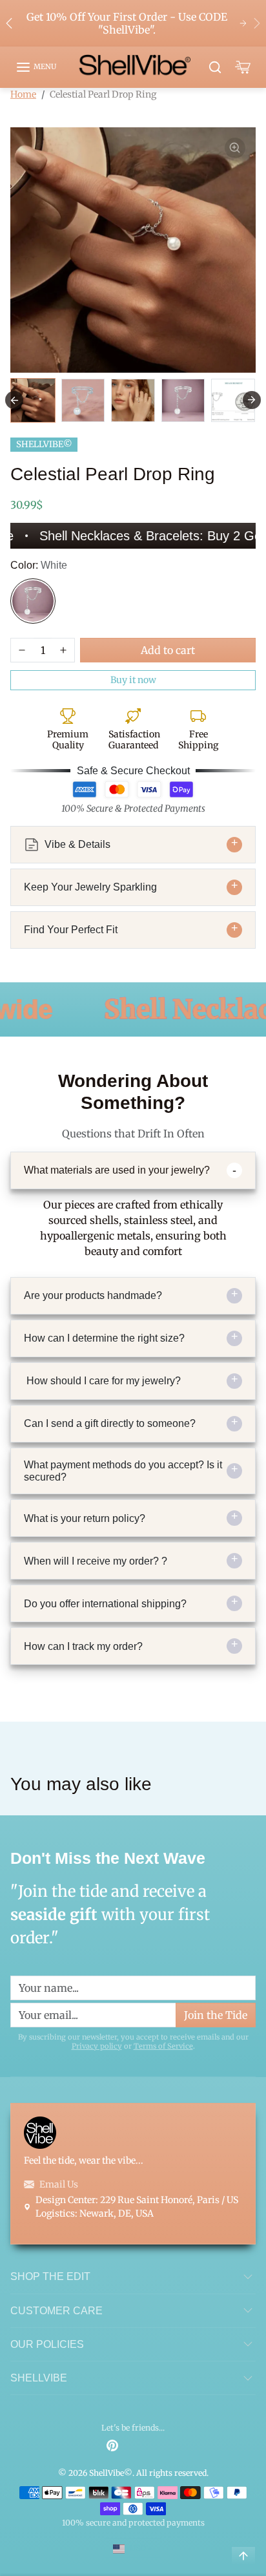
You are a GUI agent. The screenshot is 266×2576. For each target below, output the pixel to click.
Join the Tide (210, 1429)
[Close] (245, 1077)
